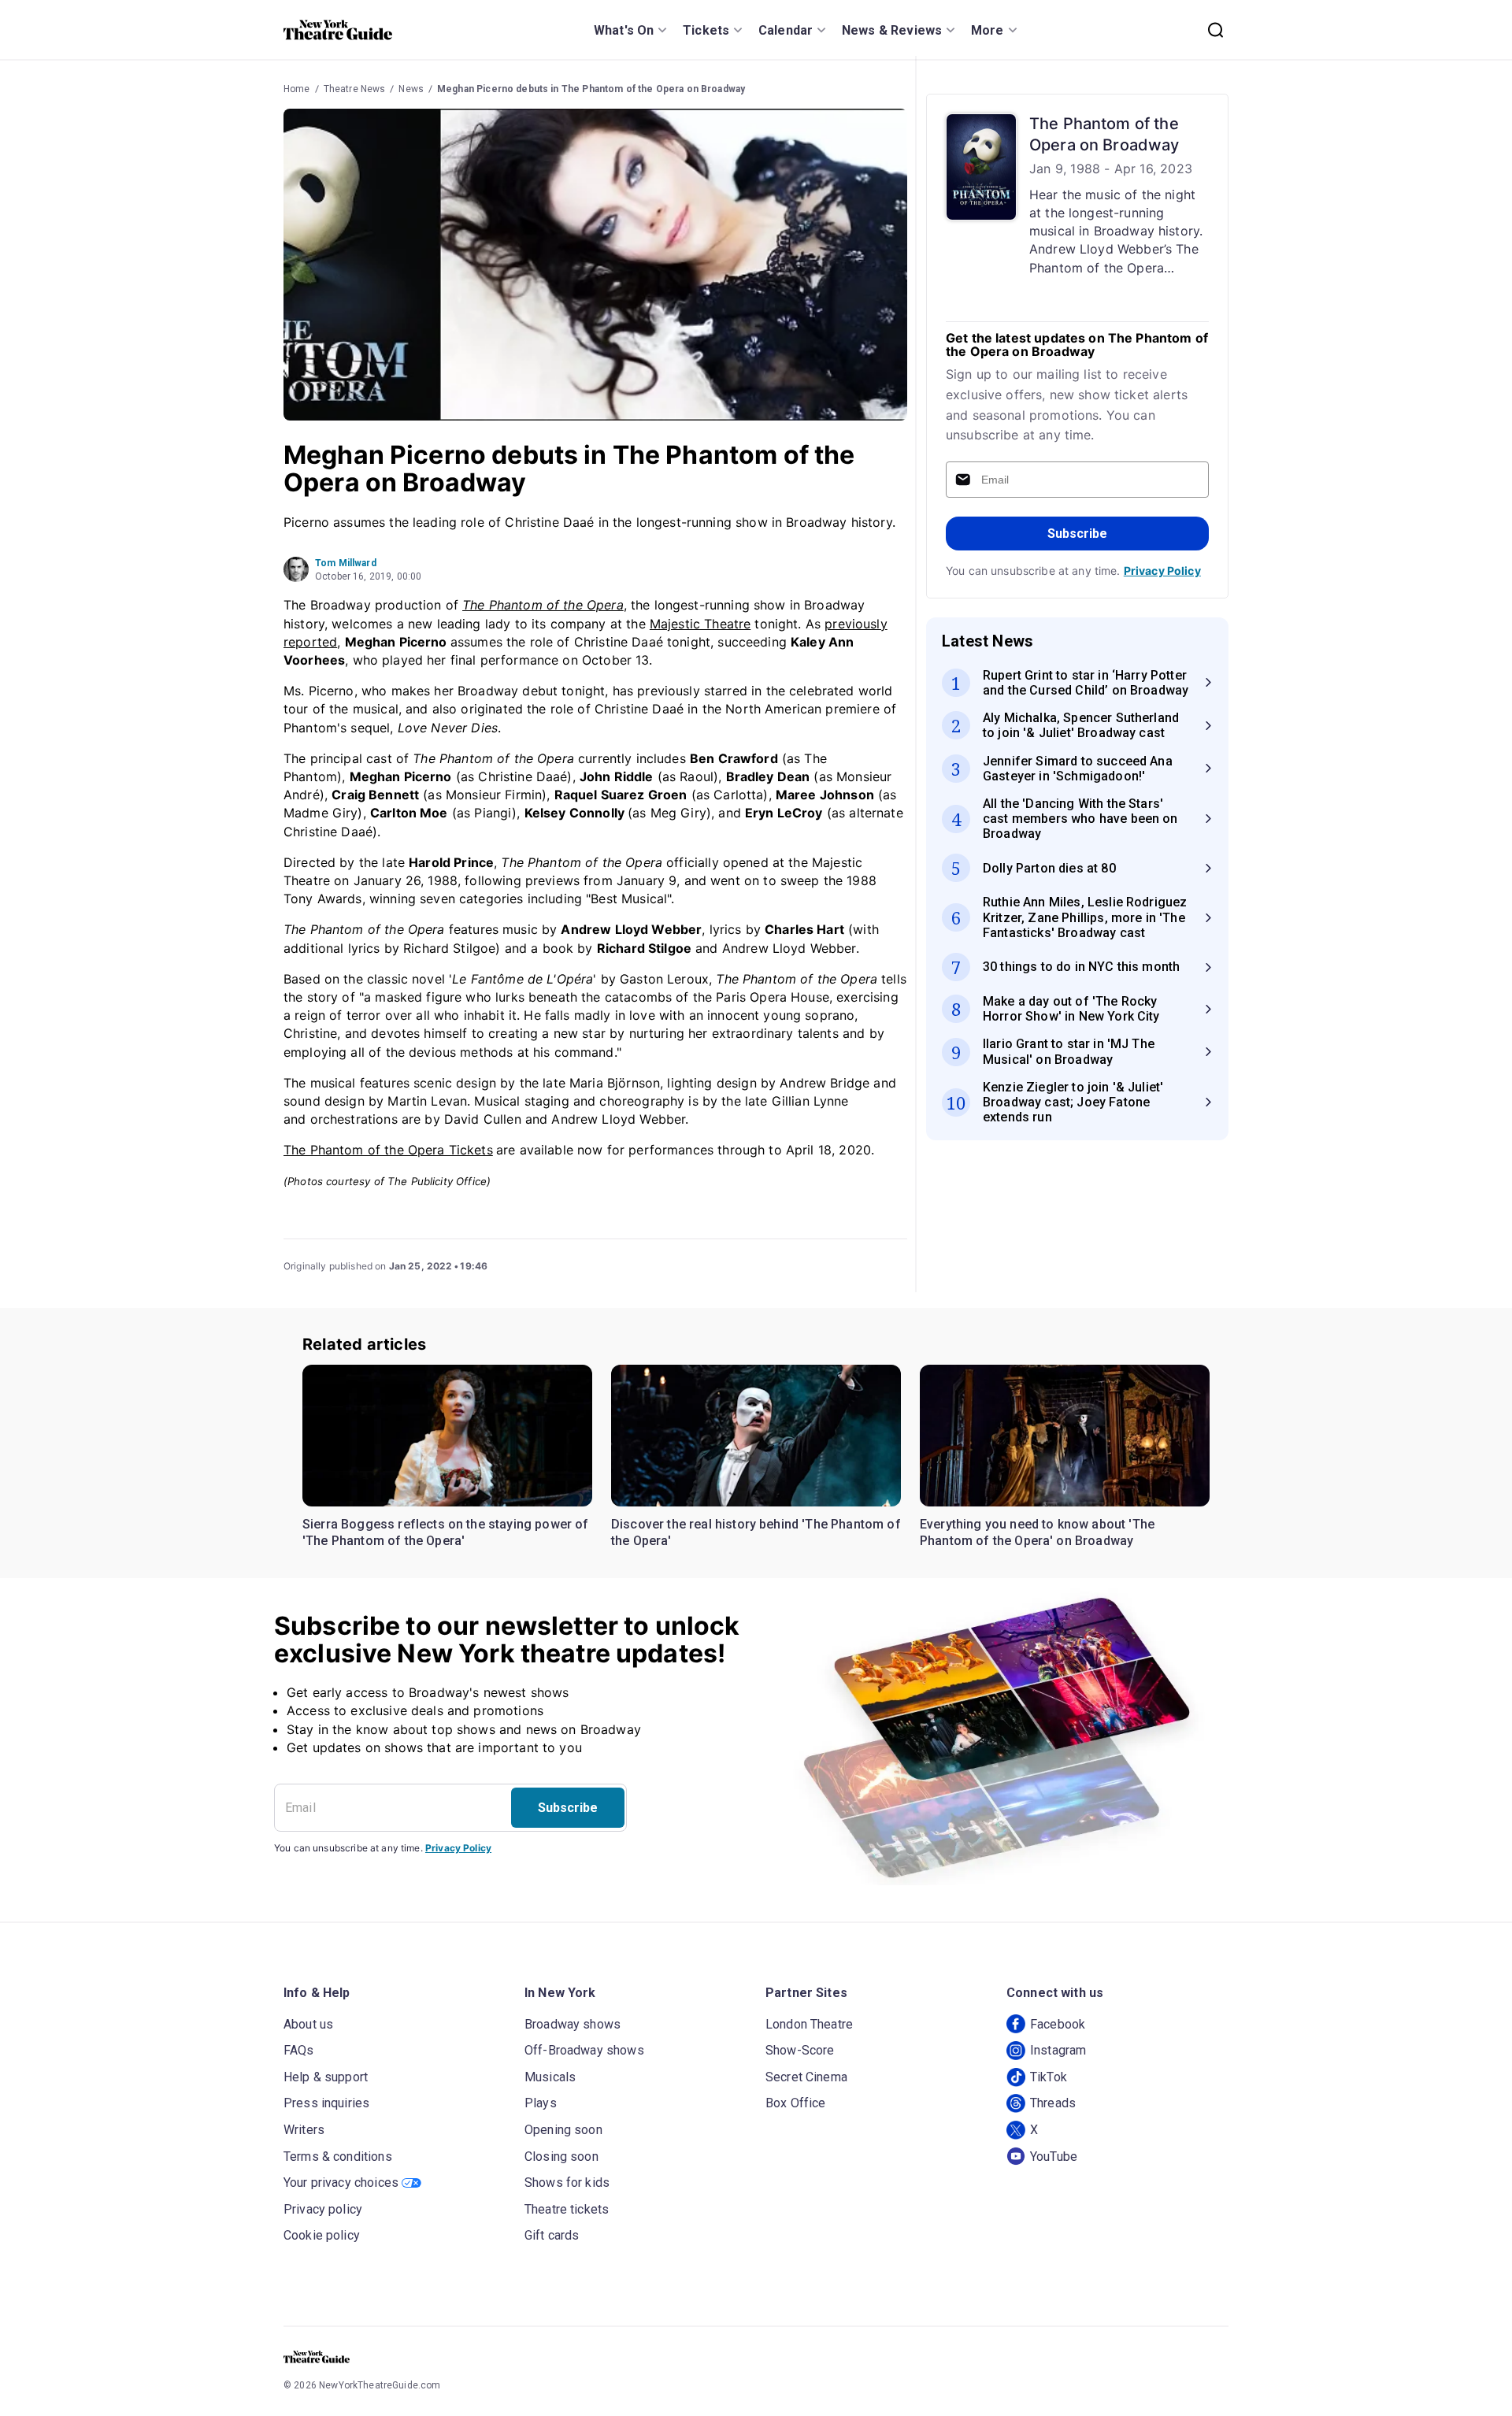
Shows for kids (567, 2183)
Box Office (796, 2103)
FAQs (299, 2050)
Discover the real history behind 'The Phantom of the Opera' (756, 1533)
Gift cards (552, 2235)
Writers (304, 2130)
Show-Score (800, 2050)
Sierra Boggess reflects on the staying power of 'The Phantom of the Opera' (446, 1533)
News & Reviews (892, 30)
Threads (1053, 2103)
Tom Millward (346, 563)
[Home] (338, 30)
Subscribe (1077, 534)
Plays (541, 2103)
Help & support (326, 2077)
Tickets (706, 30)
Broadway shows (573, 2024)
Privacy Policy (1162, 571)
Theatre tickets (567, 2209)
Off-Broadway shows (584, 2050)
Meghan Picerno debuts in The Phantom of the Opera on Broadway (591, 89)
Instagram (1058, 2050)
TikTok (1049, 2077)
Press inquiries (326, 2103)
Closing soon (561, 2157)
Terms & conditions (338, 2157)
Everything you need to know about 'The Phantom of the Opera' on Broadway (1037, 1533)
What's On (624, 30)
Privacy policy (323, 2209)
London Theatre (809, 2024)
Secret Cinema (806, 2077)
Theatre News (355, 89)
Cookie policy (322, 2235)
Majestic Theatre (700, 624)
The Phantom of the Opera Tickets (388, 1150)
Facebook (1058, 2024)
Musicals (550, 2077)
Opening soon (563, 2130)
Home (297, 89)
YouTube (1054, 2157)
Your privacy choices (341, 2183)
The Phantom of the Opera (543, 605)
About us (308, 2024)
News (411, 89)
